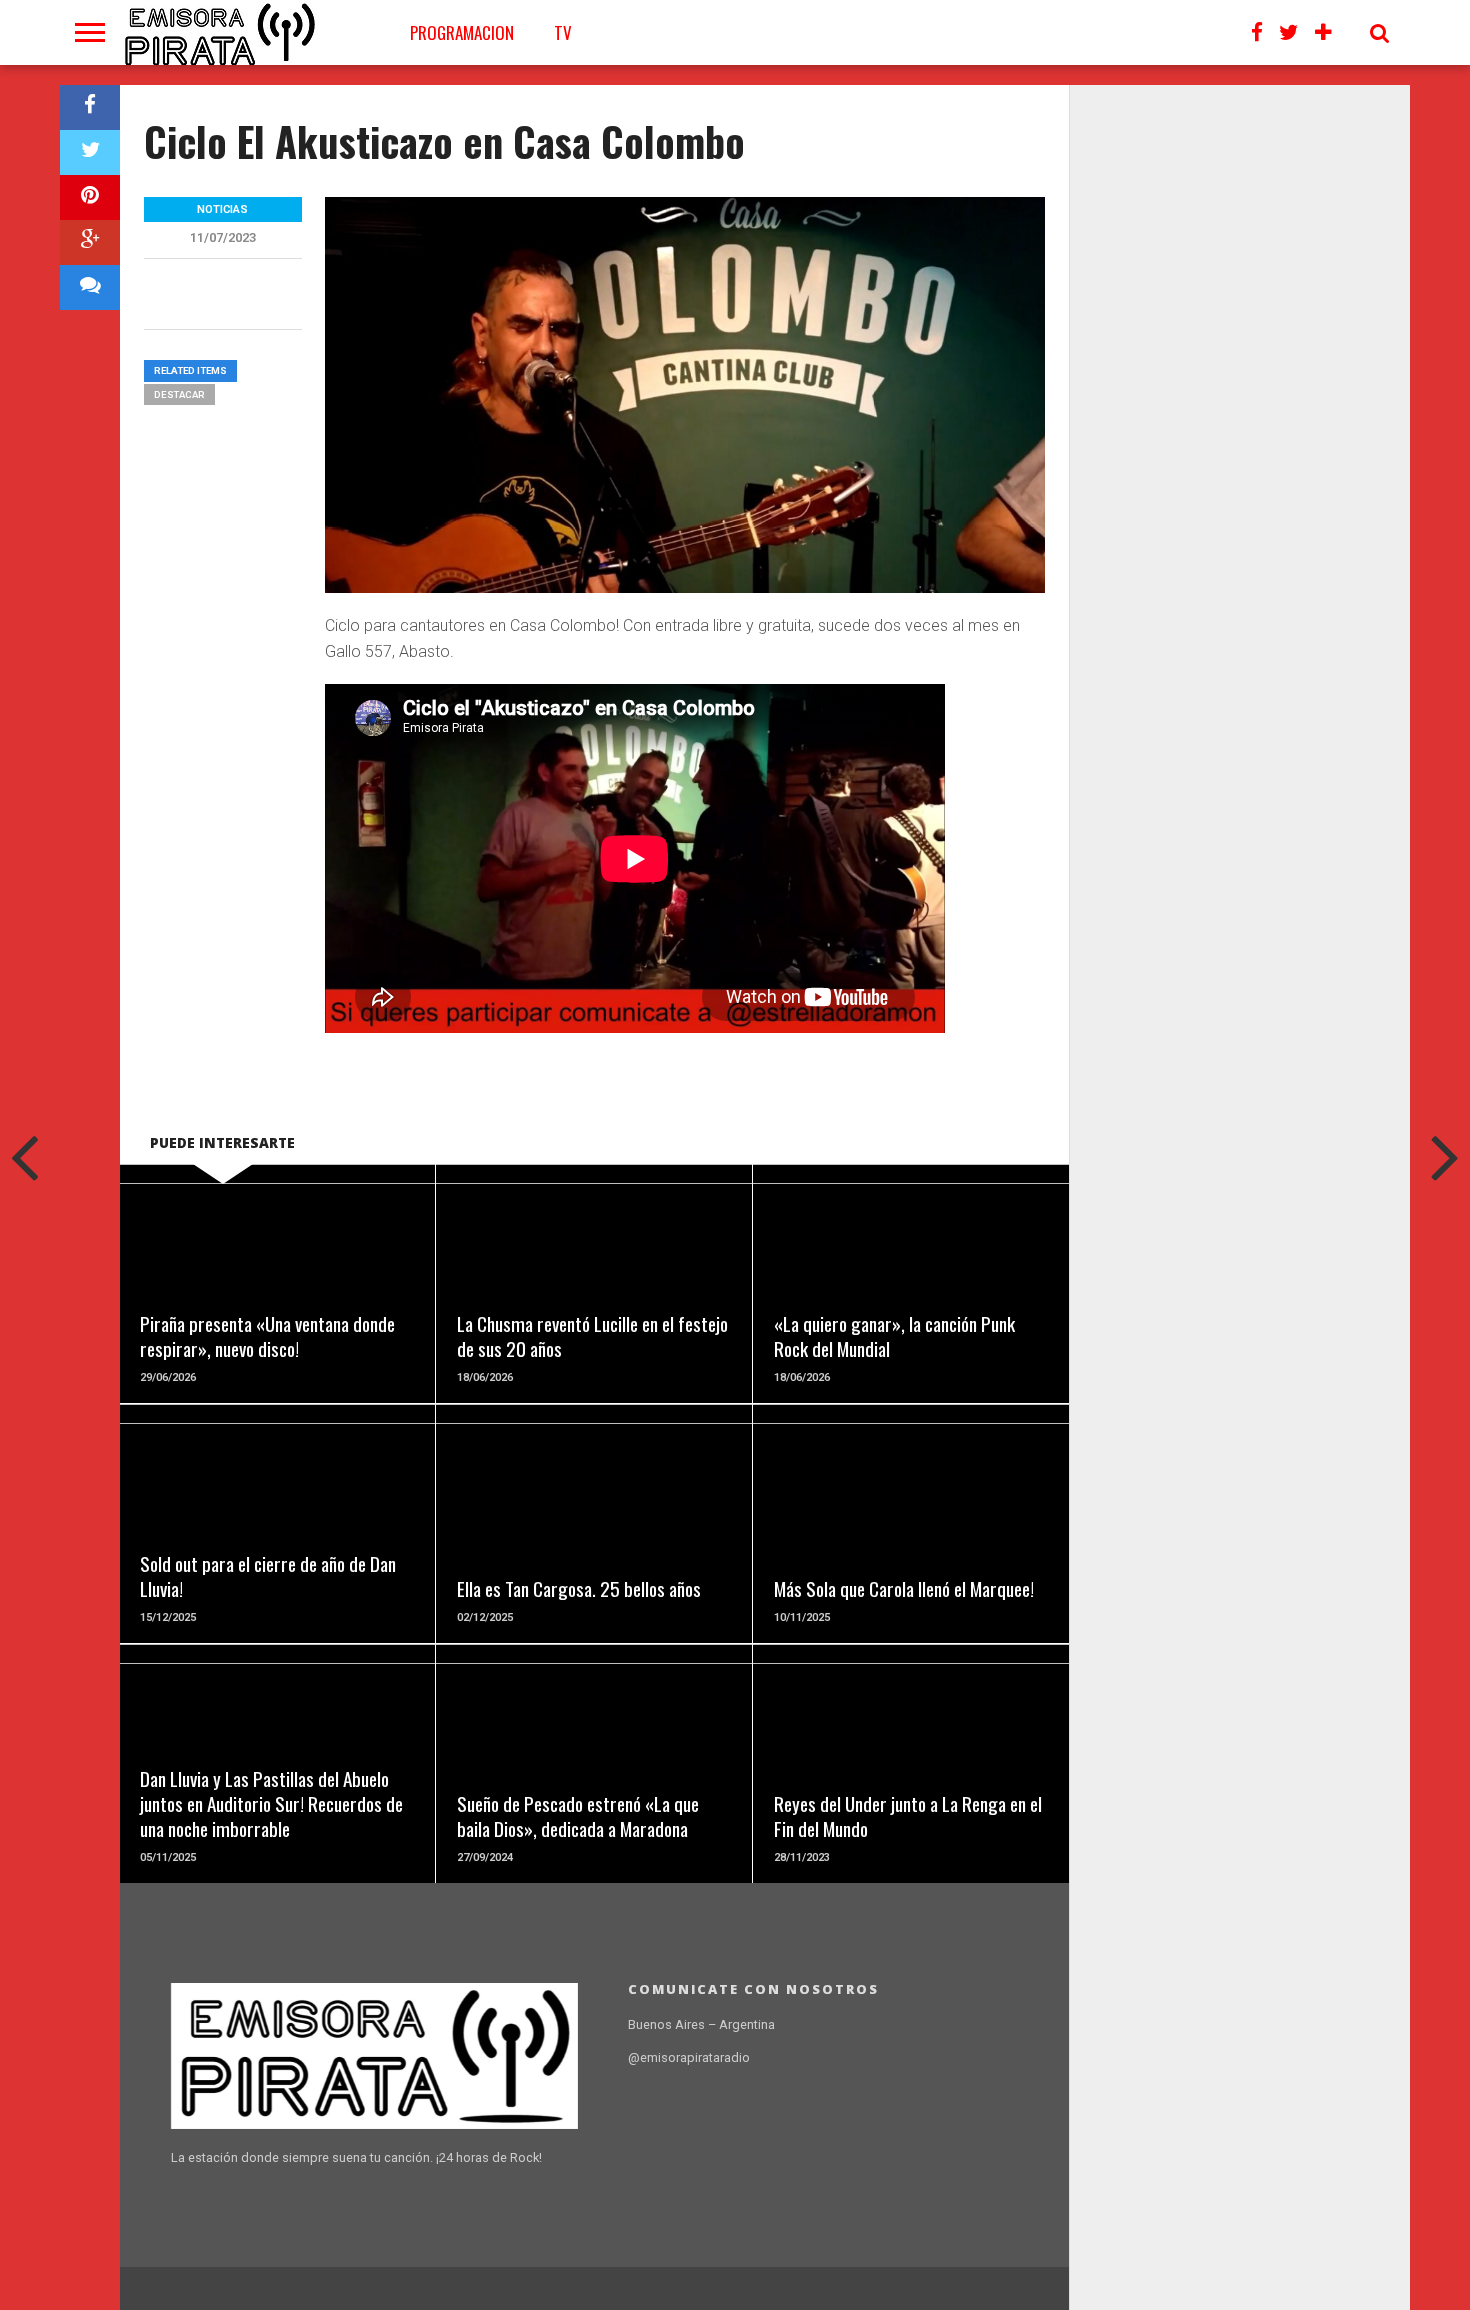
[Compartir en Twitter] (90, 152)
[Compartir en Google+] (90, 242)
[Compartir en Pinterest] (90, 197)
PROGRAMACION (462, 32)
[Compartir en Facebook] (90, 107)
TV (563, 32)
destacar (179, 394)
